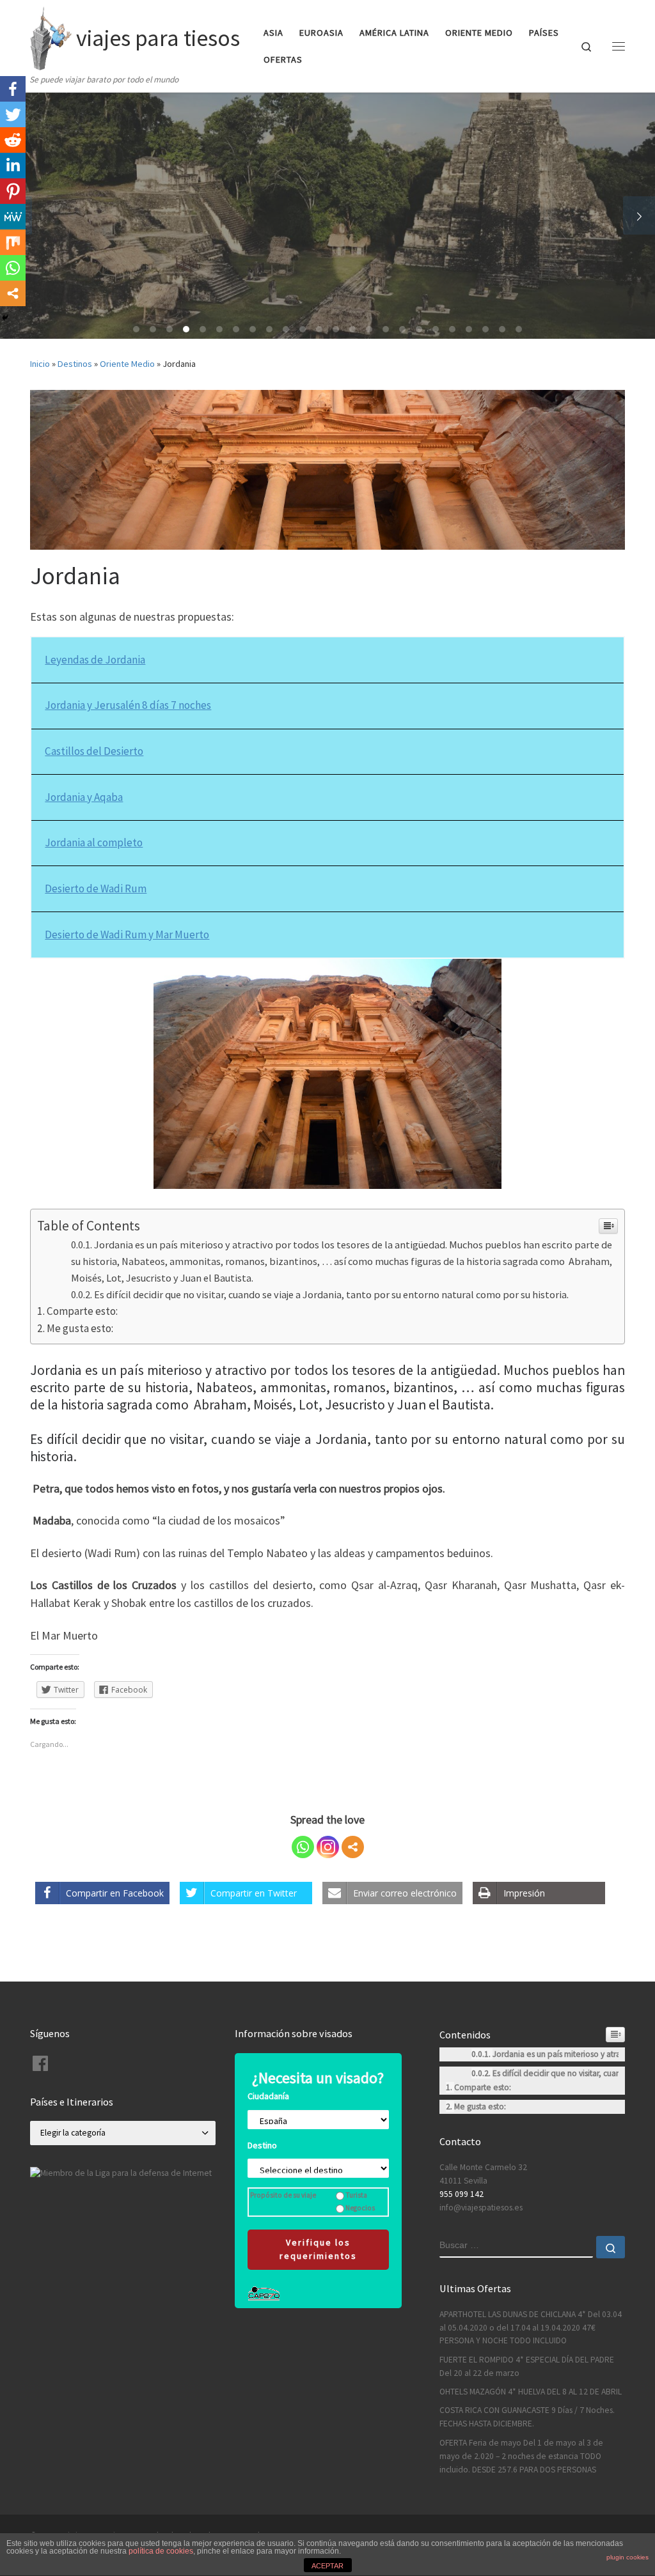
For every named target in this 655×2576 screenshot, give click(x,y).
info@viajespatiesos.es (481, 2207)
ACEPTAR (327, 2566)
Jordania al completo (94, 842)
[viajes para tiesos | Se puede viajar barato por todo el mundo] (51, 36)
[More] (353, 1847)
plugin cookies (627, 2557)
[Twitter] (13, 114)
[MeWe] (13, 217)
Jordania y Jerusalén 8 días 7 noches (128, 705)
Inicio (40, 364)
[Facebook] (13, 89)
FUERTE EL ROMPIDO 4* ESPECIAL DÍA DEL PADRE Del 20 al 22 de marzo (527, 2366)
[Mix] (13, 242)
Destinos (75, 364)
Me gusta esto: (80, 1328)
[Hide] (5, 318)
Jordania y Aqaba (84, 797)
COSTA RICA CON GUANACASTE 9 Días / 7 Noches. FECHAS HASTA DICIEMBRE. (527, 2417)
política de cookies (161, 2551)
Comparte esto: (82, 1311)
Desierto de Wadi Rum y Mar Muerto (127, 935)
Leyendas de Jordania (95, 660)
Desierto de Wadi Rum (96, 888)
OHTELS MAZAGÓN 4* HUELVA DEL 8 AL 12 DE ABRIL (531, 2392)
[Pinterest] (13, 191)
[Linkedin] (13, 166)
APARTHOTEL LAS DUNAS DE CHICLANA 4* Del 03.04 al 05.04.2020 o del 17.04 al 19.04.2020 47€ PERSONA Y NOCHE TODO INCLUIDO (531, 2328)
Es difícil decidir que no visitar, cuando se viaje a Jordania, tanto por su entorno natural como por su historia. (331, 1294)
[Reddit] (13, 140)
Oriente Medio (127, 364)
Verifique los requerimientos (318, 2249)
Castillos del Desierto (94, 751)
